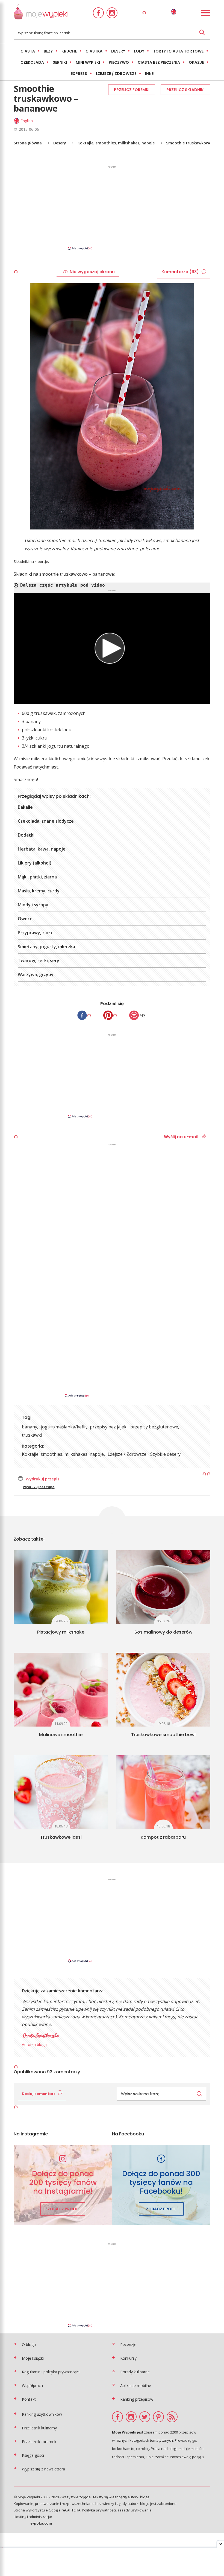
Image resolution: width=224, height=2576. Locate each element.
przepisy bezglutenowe (154, 1427)
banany (30, 1427)
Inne (149, 74)
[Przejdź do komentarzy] (134, 1015)
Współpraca (32, 2386)
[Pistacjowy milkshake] (61, 1587)
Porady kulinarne (135, 2372)
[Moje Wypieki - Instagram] (112, 13)
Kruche (69, 51)
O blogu (29, 2344)
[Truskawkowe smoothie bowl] (163, 1690)
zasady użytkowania (135, 2510)
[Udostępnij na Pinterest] (108, 1015)
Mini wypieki (88, 62)
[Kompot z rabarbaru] (163, 1792)
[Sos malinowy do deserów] (163, 1587)
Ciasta (28, 51)
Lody (139, 51)
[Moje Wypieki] (41, 13)
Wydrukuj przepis (43, 1479)
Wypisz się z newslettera (43, 2469)
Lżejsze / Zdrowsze (116, 74)
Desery (118, 51)
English (27, 121)
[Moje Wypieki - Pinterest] (158, 2417)
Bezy (48, 51)
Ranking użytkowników (42, 2414)
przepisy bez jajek (108, 1427)
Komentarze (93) (180, 272)
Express (79, 74)
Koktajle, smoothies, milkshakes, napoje (116, 143)
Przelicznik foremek (39, 2442)
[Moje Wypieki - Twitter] (145, 2417)
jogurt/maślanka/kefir (64, 1427)
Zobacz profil (63, 2209)
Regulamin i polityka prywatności (51, 2372)
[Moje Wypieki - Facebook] (98, 13)
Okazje (196, 62)
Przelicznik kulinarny (39, 2428)
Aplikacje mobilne (136, 2386)
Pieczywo (119, 62)
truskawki (32, 1435)
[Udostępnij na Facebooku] (82, 1015)
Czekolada (32, 62)
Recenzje (128, 2344)
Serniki (60, 62)
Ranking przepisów (137, 2399)
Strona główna (28, 143)
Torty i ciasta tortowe (178, 51)
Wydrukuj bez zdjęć (39, 1487)
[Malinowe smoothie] (61, 1690)
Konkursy (128, 2358)
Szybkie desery (165, 1454)
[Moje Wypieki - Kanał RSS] (172, 2417)
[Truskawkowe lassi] (61, 1792)
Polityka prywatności (99, 2510)
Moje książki (33, 2358)
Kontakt (29, 2399)
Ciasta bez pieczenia (159, 62)
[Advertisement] (112, 208)
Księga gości (33, 2455)
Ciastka (94, 51)
